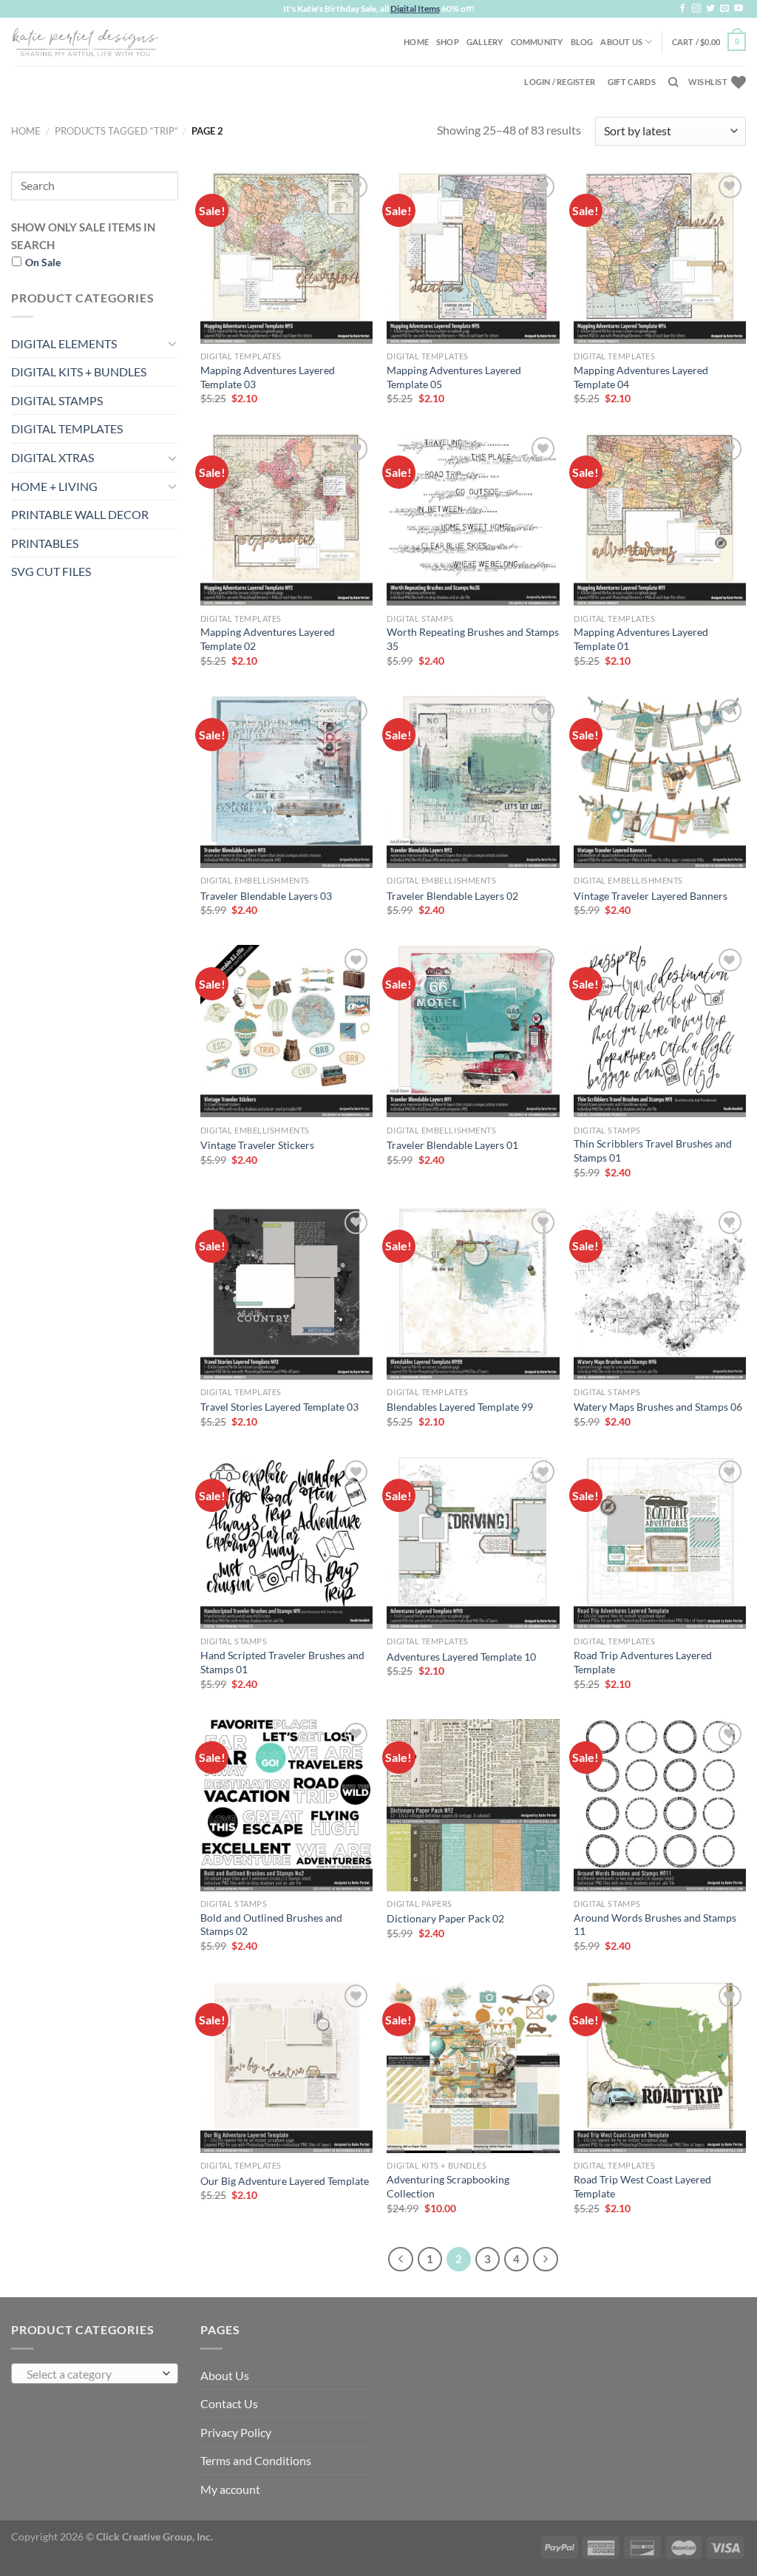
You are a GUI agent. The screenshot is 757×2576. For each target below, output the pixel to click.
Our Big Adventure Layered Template (285, 2181)
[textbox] (91, 2374)
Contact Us (229, 2403)
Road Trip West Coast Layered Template (642, 2186)
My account (230, 2489)
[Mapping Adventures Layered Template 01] (660, 519)
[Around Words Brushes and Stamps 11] (660, 1805)
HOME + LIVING (54, 486)
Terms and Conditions (256, 2460)
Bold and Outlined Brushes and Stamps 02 (271, 1925)
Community (537, 42)
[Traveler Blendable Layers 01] (473, 1031)
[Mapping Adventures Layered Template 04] (660, 258)
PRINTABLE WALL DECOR (80, 514)
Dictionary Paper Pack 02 (445, 1918)
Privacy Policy (236, 2432)
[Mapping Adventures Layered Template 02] (286, 519)
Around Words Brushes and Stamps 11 (655, 1925)
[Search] (673, 82)
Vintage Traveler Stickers (257, 1145)
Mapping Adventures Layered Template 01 (641, 639)
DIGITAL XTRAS (52, 457)
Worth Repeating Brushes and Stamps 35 (473, 639)
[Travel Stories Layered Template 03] (286, 1294)
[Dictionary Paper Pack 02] (473, 1805)
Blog (582, 42)
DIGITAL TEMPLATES (67, 428)
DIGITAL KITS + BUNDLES (79, 372)
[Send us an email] (724, 9)
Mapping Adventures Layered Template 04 (641, 377)
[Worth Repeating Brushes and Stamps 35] (473, 519)
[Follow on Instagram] (696, 9)
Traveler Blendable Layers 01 (452, 1145)
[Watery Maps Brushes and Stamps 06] (660, 1294)
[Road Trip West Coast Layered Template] (660, 2067)
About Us (621, 42)
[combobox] (95, 2373)
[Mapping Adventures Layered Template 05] (473, 258)
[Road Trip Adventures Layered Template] (660, 1543)
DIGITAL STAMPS (57, 400)
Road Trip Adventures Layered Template (643, 1662)
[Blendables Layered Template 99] (473, 1294)
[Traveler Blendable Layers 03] (286, 782)
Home (416, 42)
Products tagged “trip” (116, 131)
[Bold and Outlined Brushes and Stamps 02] (286, 1805)
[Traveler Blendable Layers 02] (473, 782)
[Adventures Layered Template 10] (473, 1543)
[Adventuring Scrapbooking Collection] (473, 2067)
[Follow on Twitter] (710, 9)
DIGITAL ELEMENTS (64, 343)
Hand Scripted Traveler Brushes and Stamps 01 (282, 1662)
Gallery (485, 42)
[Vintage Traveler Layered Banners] (660, 782)
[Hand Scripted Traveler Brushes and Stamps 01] (286, 1543)
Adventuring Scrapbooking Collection (448, 2186)
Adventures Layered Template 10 (461, 1657)
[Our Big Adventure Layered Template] (286, 2067)
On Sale (43, 262)
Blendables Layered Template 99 (460, 1407)
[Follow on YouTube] (739, 9)
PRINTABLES (45, 543)
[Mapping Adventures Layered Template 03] (286, 258)
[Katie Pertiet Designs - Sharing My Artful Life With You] (85, 41)
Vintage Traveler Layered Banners (651, 896)
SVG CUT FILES (51, 571)
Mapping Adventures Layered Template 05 (454, 377)
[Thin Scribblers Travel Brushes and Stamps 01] (660, 1031)
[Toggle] (172, 343)
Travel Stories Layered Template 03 (279, 1407)
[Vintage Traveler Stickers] (286, 1031)
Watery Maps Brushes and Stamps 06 (658, 1407)
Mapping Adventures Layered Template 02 (268, 639)
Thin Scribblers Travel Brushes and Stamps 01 (653, 1150)
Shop (448, 42)
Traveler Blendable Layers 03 (266, 896)
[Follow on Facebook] (682, 9)
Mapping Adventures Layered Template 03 (268, 377)
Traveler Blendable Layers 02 (452, 896)
